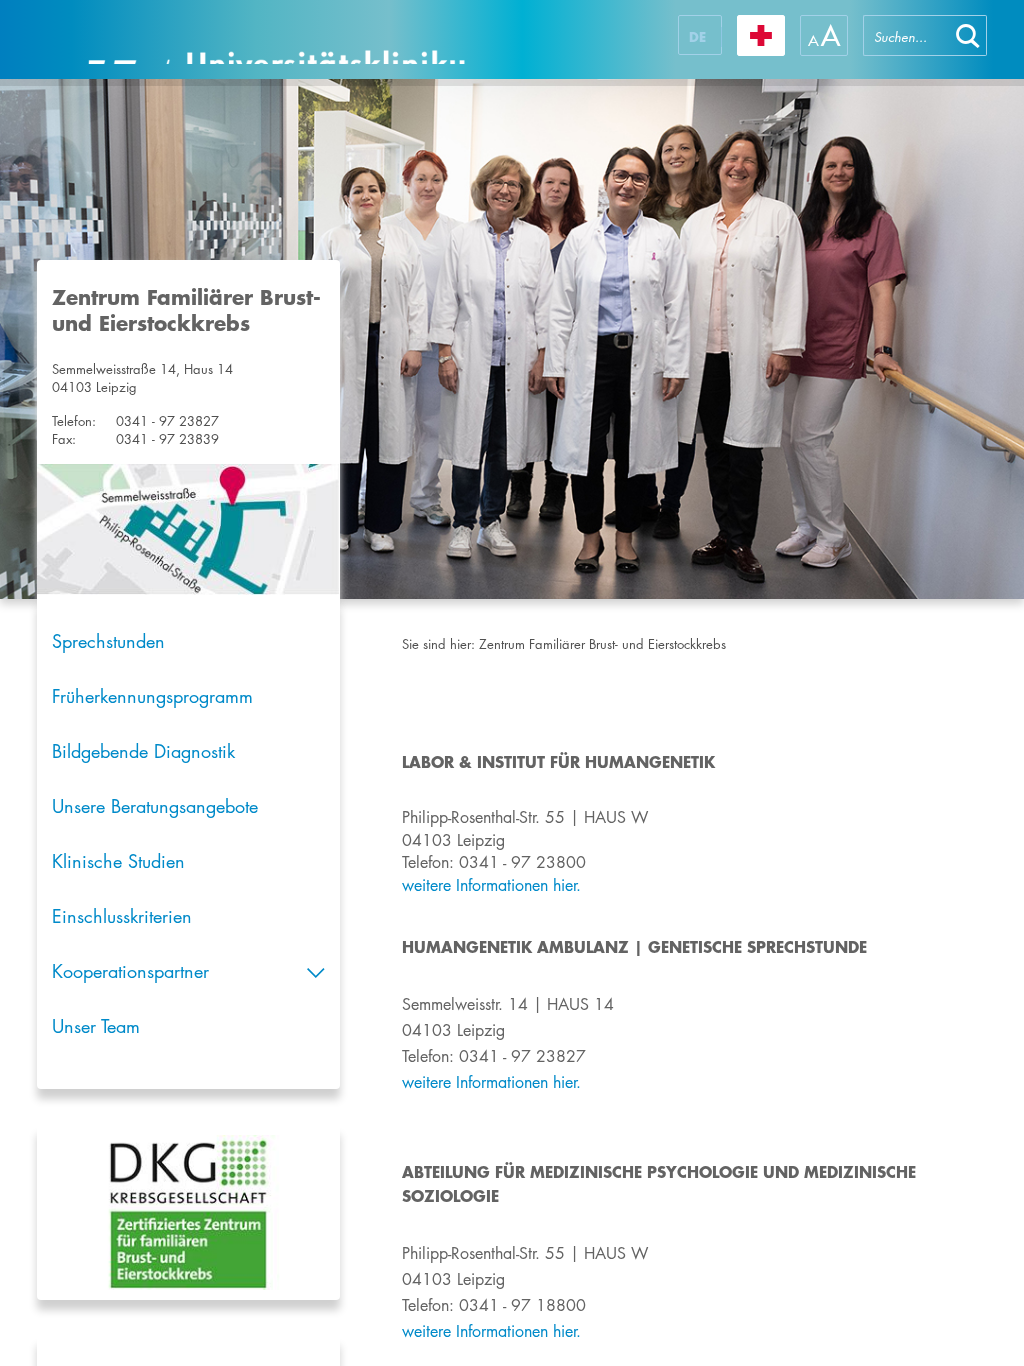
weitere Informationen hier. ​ (494, 885)
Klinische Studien (118, 861)
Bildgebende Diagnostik (143, 751)
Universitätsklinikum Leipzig (276, 39)
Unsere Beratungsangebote (155, 806)
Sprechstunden (108, 641)
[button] (968, 35)
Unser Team (96, 1026)
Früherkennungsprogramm (152, 696)
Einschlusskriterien (122, 916)
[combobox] (906, 35)
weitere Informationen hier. (491, 1331)
